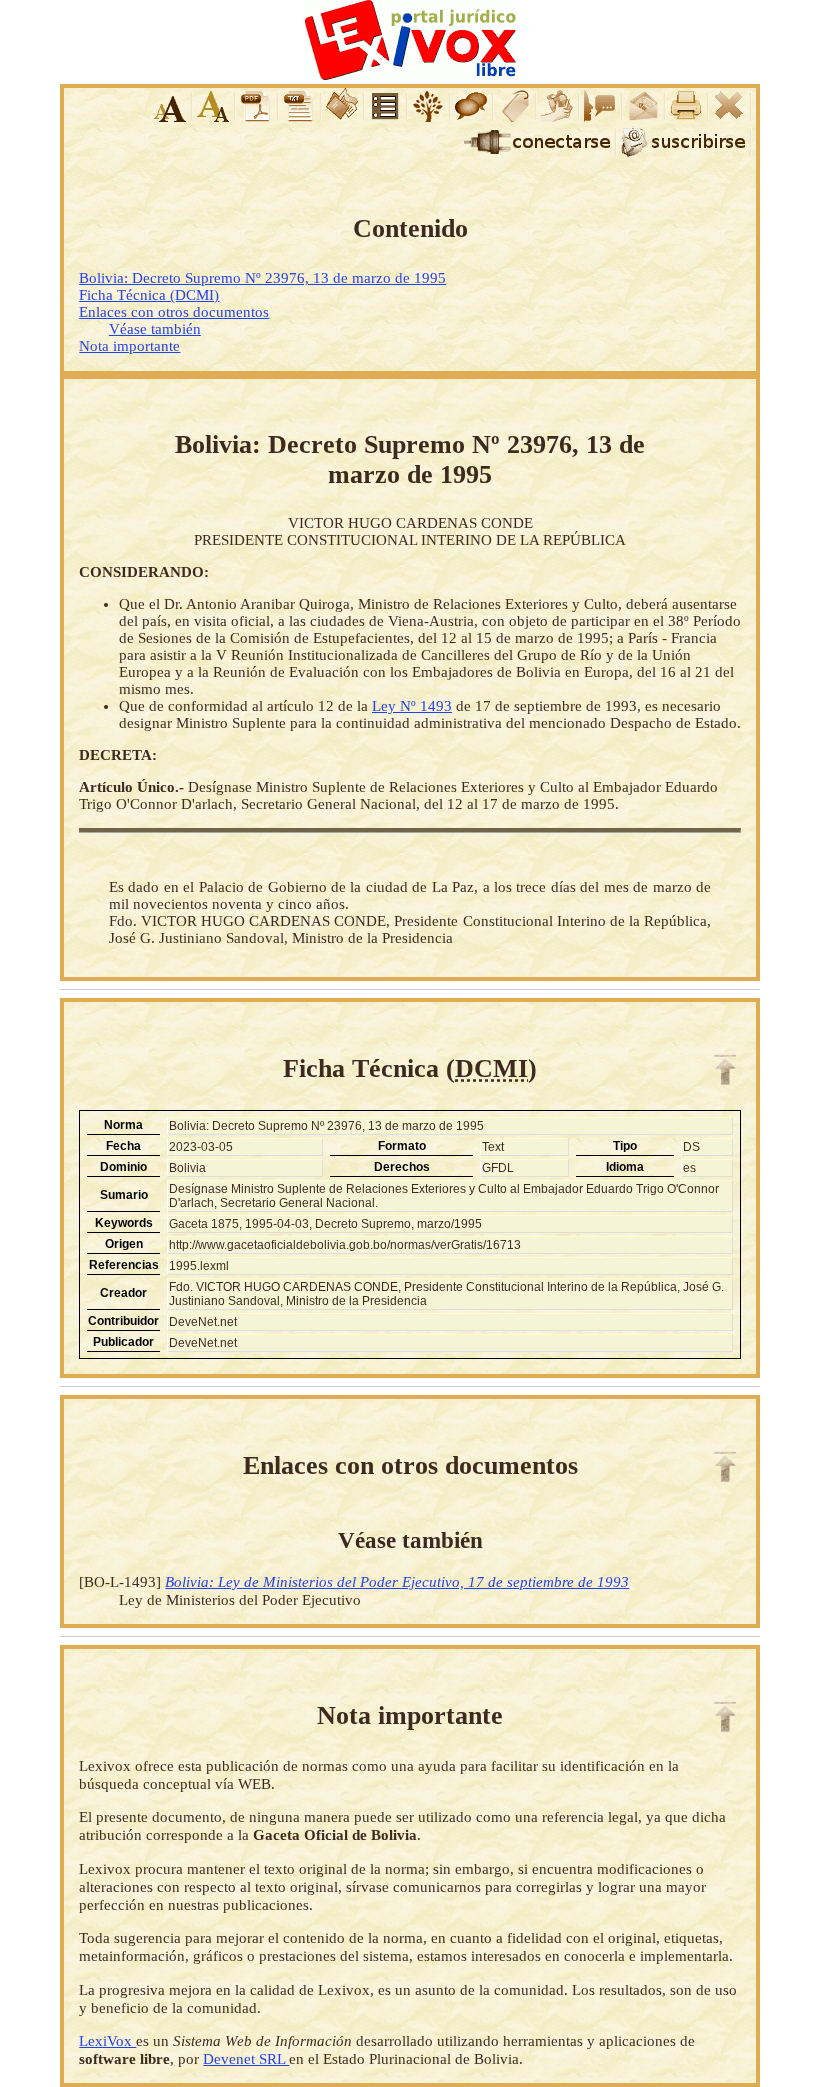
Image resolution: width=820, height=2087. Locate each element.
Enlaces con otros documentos (174, 312)
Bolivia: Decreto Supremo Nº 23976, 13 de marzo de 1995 (262, 278)
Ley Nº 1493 (412, 706)
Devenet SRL (246, 2058)
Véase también (155, 329)
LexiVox (107, 2040)
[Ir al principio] (725, 1070)
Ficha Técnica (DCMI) (149, 295)
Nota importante (129, 346)
